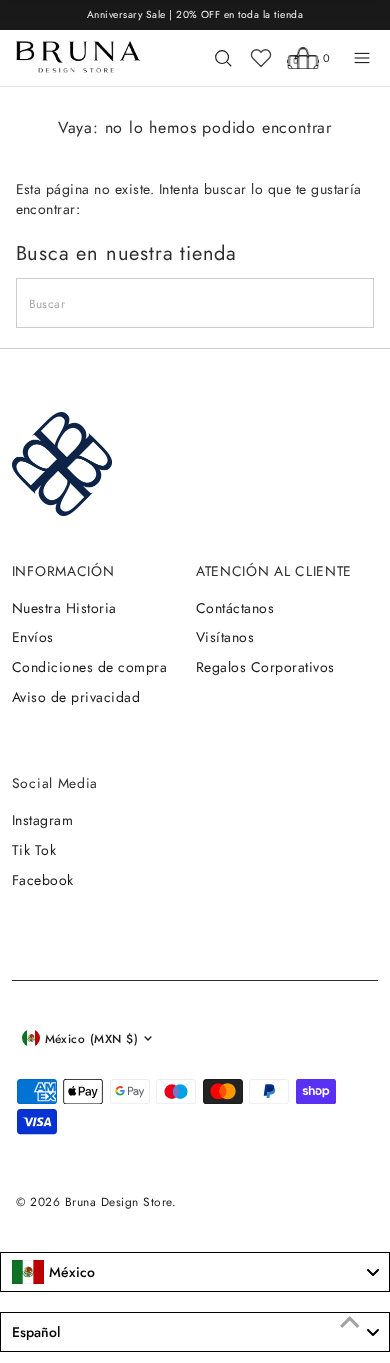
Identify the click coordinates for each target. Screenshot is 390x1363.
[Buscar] (223, 58)
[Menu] (362, 58)
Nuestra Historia (64, 608)
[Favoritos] (261, 58)
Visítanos (225, 637)
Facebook (43, 880)
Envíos (33, 637)
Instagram (42, 820)
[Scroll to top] (350, 1323)
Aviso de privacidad (76, 697)
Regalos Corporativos (265, 667)
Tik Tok (34, 850)
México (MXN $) (92, 1038)
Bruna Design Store (118, 1201)
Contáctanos (235, 608)
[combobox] (195, 1272)
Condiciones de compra (89, 667)
